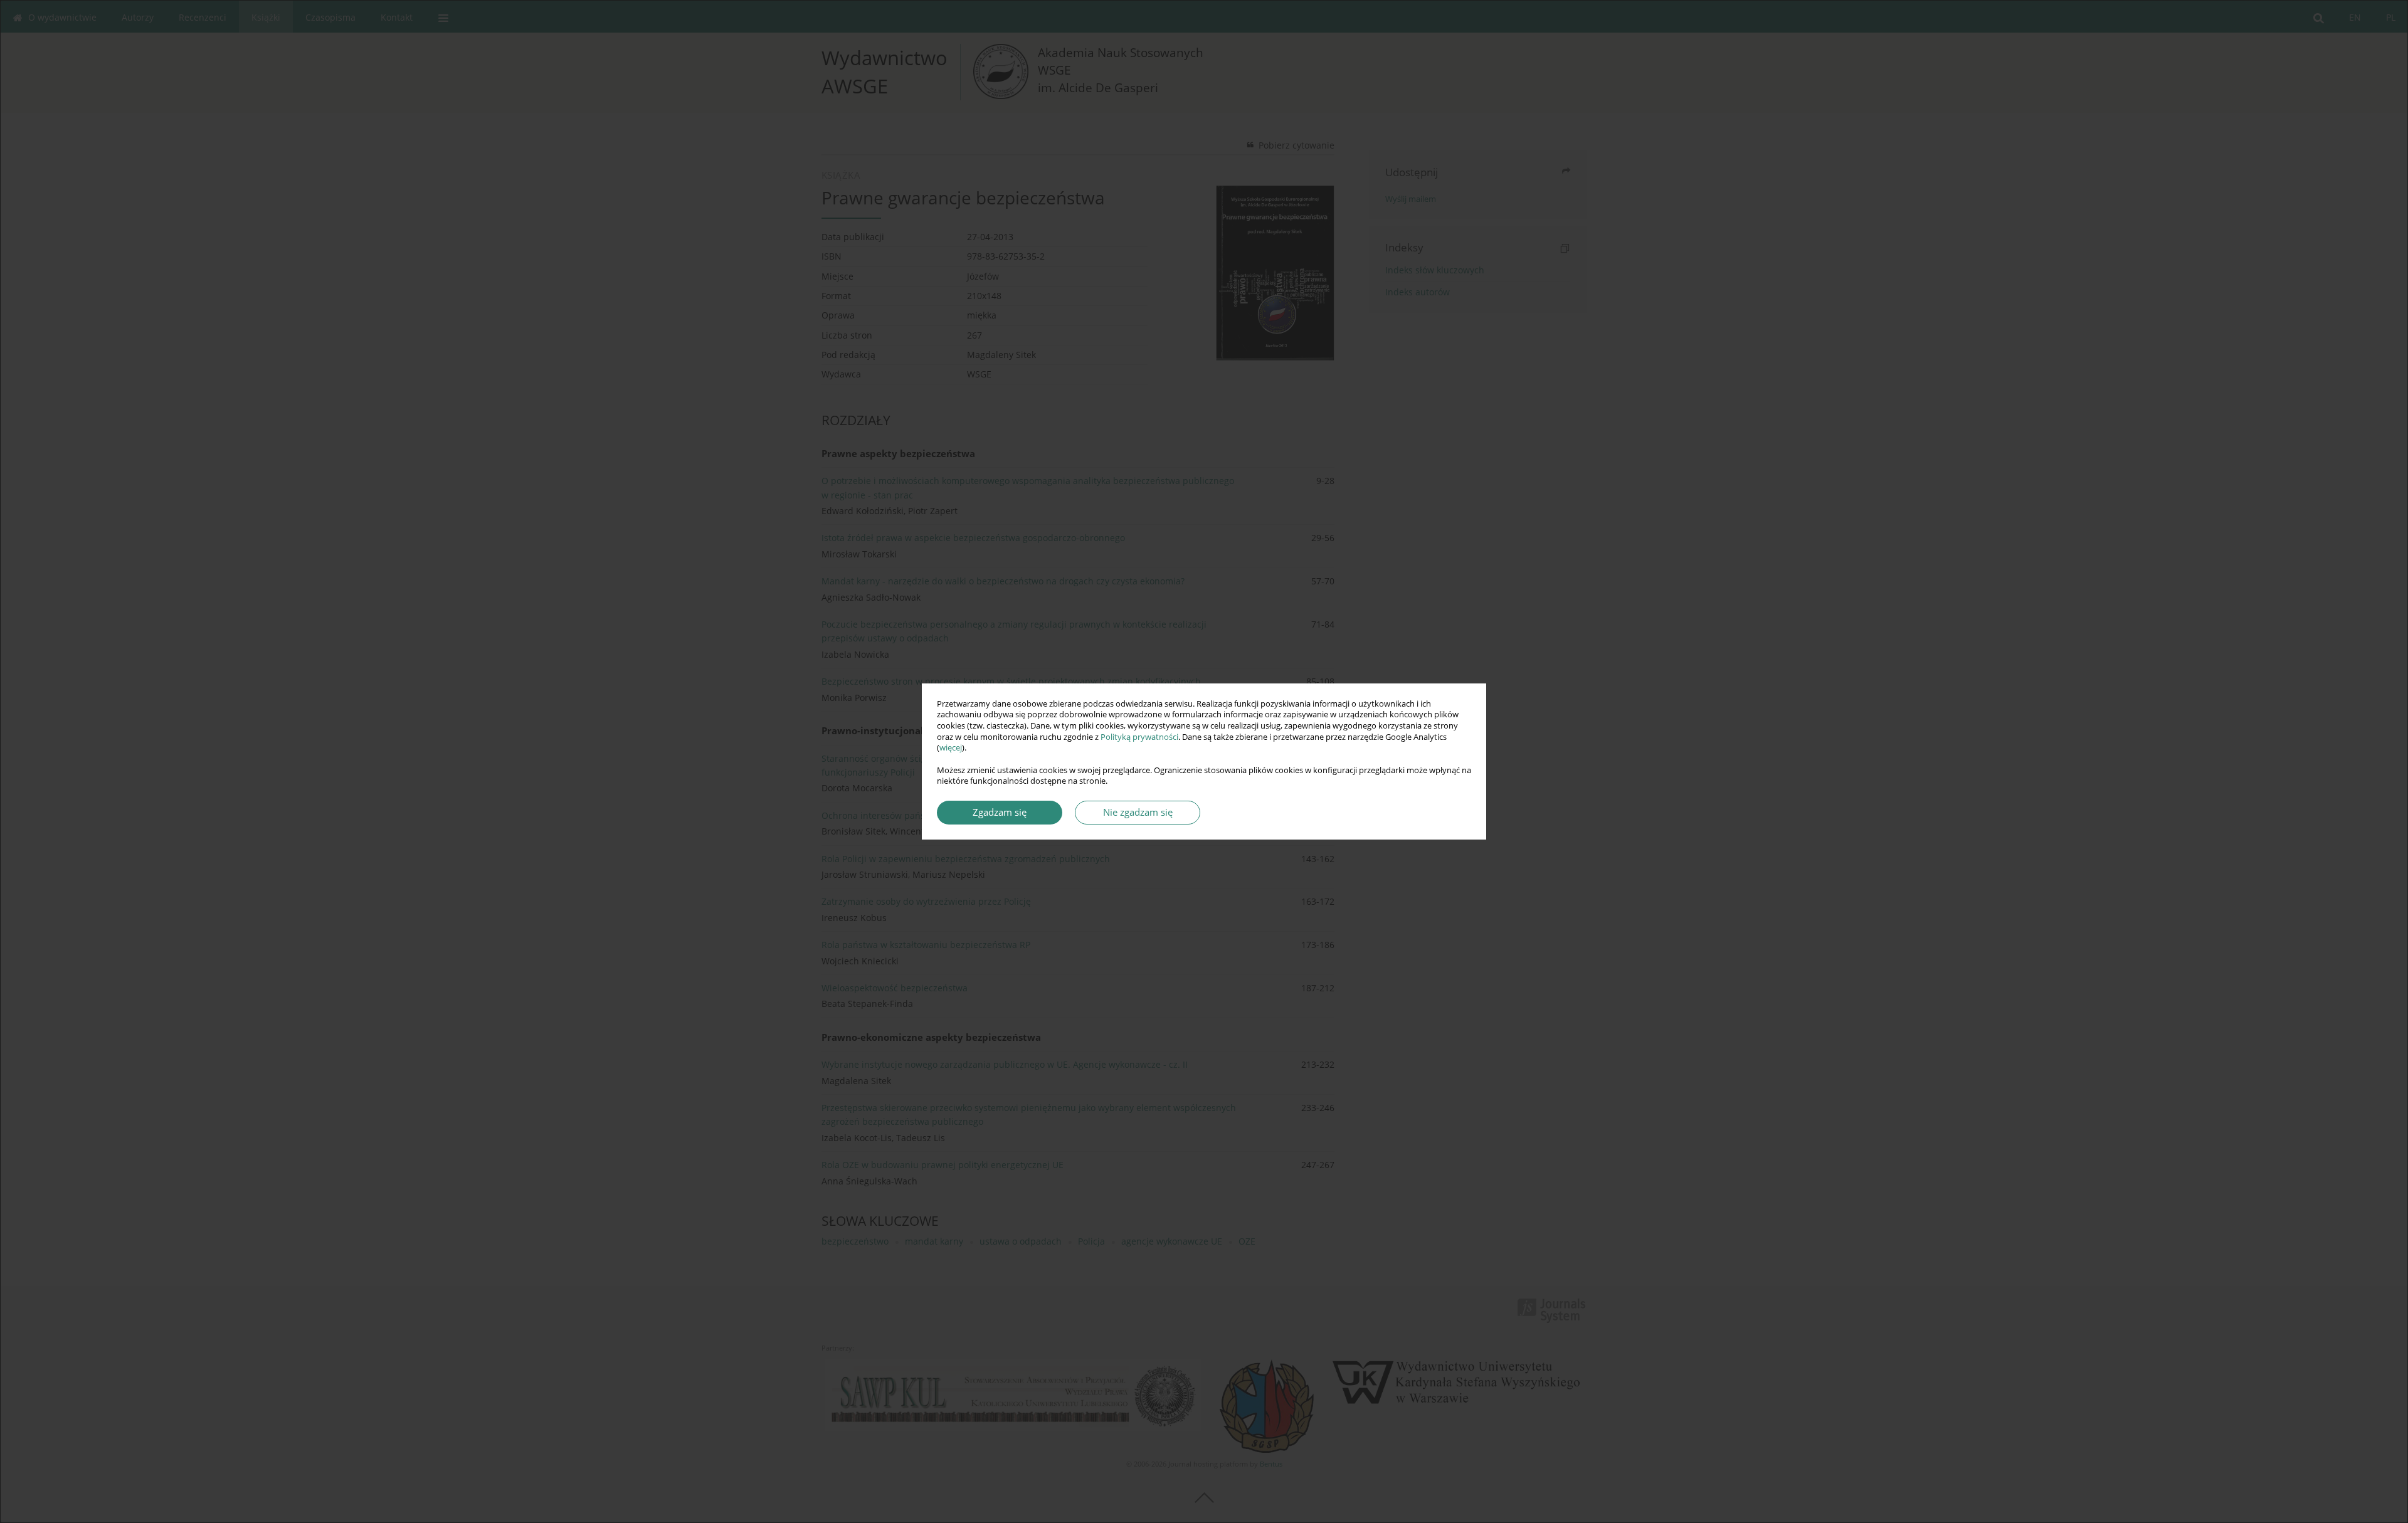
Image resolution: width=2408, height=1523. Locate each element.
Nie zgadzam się (1138, 812)
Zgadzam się (1000, 812)
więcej (951, 748)
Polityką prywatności (1139, 737)
